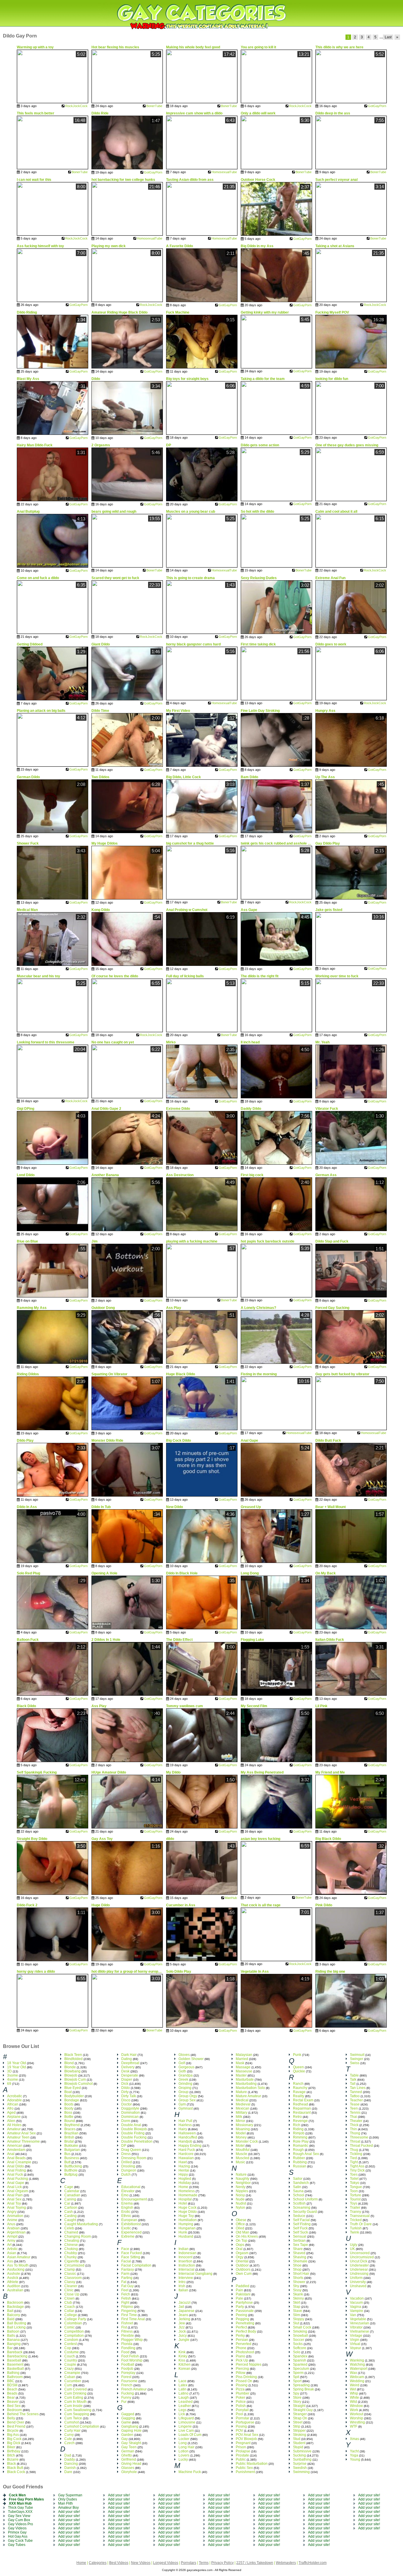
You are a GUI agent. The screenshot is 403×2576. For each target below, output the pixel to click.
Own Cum (244, 2274)
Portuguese (245, 2422)
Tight (354, 2162)
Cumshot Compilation (82, 2426)
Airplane (14, 2117)
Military (241, 2113)
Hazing (184, 2166)
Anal (11, 2154)
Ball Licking (16, 2327)
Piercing (242, 2369)
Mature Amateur (248, 2096)
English (127, 2208)
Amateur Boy (68, 2508)
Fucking (128, 2393)
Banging (14, 2344)
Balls (11, 2336)
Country (71, 2360)
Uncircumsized (362, 2257)
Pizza (240, 2389)
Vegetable (358, 2319)
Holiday (185, 2183)
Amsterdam (16, 2150)
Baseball (14, 2360)
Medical (242, 2100)
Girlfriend (129, 2459)
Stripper (299, 2431)
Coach (70, 2307)
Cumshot (72, 2422)
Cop (68, 2348)
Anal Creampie (19, 2162)
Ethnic (126, 2216)
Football (128, 2364)
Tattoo (355, 2096)
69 (9, 2084)
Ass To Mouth (18, 2265)
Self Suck (300, 2232)
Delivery (128, 2067)
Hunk (183, 2232)
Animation (15, 2216)
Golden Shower (191, 2059)
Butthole (71, 2170)
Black (12, 2464)
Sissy (297, 2290)
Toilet (354, 2179)
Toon (354, 2191)
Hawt (183, 2162)
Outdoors (243, 2269)
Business (72, 2158)
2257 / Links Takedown (255, 2563)
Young (355, 2459)
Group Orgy (188, 2096)
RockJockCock (76, 106)
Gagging (128, 2418)
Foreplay (128, 2373)
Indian (184, 2249)
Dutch (126, 2174)
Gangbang (130, 2426)
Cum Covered (76, 2389)
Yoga (354, 2455)
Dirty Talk (129, 2096)
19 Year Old (17, 2067)
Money (241, 2137)
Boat (68, 2092)
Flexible (128, 2336)
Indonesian (187, 2253)
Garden (127, 2435)
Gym (182, 2104)
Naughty (243, 2179)
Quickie (299, 2071)
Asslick (13, 2278)
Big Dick (14, 2443)
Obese (241, 2220)
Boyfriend (72, 2125)
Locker (184, 2439)
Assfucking (16, 2269)
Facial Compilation (136, 2265)
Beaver (13, 2402)
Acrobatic (15, 2096)
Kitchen (185, 2364)
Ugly (354, 2245)
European (129, 2220)
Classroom (73, 2278)
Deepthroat (130, 2063)
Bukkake (71, 2146)
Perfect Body (246, 2331)
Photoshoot (245, 2352)
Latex (183, 2385)
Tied (353, 2158)
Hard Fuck (187, 2150)
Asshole (14, 2274)
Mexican (243, 2108)
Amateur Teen (18, 2137)
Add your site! (69, 2512)
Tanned (356, 2092)
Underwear (359, 2269)
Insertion (185, 2261)
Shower (299, 2282)
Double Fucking (134, 2137)
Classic (70, 2274)
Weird (355, 2385)
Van (353, 2315)
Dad (68, 2455)
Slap (297, 2307)
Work (354, 2410)
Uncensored (360, 2253)
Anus (11, 2224)
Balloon (13, 2331)
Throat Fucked (361, 2146)
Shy (296, 2286)
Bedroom (14, 2410)
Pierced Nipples (249, 2364)
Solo (297, 2352)
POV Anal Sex (247, 2435)
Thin (353, 2129)
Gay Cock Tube (20, 2541)
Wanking (357, 2360)
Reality (299, 2096)
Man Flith (65, 2503)
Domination (131, 2113)
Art (9, 2245)
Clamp (70, 2269)
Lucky (183, 2459)
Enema (127, 2203)
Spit (296, 2377)
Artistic (12, 2249)
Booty (69, 2108)
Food (125, 2352)
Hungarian (187, 2228)
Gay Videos (17, 2528)
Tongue (356, 2187)
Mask (240, 2063)
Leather (185, 2406)
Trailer (355, 2208)
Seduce (299, 2216)
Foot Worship (132, 2360)
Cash (69, 2212)
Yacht (354, 2451)
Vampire (357, 2311)
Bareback (15, 2352)
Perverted (244, 2344)
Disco (126, 2100)
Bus (67, 2154)
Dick (125, 2084)
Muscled (243, 2158)
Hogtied (185, 2179)
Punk (297, 2055)
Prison (241, 2447)
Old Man (243, 2232)
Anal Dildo (15, 2166)
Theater (356, 2121)
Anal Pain (15, 2195)
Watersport (359, 2369)
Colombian (73, 2323)
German (128, 2451)
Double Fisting (133, 2133)
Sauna (298, 2191)
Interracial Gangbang (195, 2274)
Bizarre (13, 2459)
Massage (243, 2067)
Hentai (184, 2170)
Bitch (11, 2455)
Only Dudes (68, 2499)
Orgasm (242, 2253)
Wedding (357, 2381)
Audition (14, 2286)
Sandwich (301, 2183)
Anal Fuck (15, 2174)
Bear (11, 2398)
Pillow (241, 2373)
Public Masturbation (252, 2464)
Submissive (302, 2451)
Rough (298, 2150)
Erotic (126, 2212)
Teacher (356, 2100)
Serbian (299, 2241)
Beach (12, 2389)
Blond (69, 2063)
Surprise (300, 2464)
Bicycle (13, 2431)
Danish (70, 2468)
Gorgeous (186, 2067)
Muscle (241, 2154)
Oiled (240, 2228)
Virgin (355, 2340)
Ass (10, 2261)
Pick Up (242, 2360)
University (358, 2282)
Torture (356, 2195)
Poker (240, 2398)
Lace (182, 2381)
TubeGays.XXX (20, 2512)
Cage (69, 2187)
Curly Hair (72, 2431)
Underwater (359, 2265)
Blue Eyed (73, 2088)
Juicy (183, 2336)
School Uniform (305, 2199)
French (127, 2385)
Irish (182, 2286)
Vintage (356, 2336)
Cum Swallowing (78, 2410)
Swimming (301, 2472)
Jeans (183, 2315)
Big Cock (14, 2439)
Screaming (302, 2208)
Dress (126, 2154)
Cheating (72, 2241)
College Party (75, 2319)
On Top (241, 2241)
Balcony (14, 2315)
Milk (239, 2117)
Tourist (355, 2199)
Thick (354, 2125)
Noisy (240, 2195)
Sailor (298, 2179)
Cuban (70, 2377)
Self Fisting (302, 2224)
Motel (240, 2146)
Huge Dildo (188, 2212)
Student (299, 2443)
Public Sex (244, 2468)
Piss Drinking (246, 2377)
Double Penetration (137, 2141)
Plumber (243, 2393)
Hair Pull (185, 2121)
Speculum (301, 2369)
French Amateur (134, 2389)
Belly (11, 2418)
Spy (296, 2393)
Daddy (70, 2459)
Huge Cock (187, 2208)
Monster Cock (247, 2141)
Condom (71, 2340)
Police (241, 2402)
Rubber (299, 2158)
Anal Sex (14, 2199)
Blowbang (72, 2071)
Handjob (185, 2141)
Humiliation (188, 2220)
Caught (70, 2220)
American (15, 2146)
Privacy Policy (222, 2563)
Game (126, 2422)
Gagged (128, 2414)
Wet (353, 2389)
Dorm (126, 2121)
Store (297, 2398)
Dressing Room (134, 2158)
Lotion (184, 2451)
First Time (129, 2315)
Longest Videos (166, 2563)
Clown (69, 2298)
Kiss (182, 2360)
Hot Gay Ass (18, 2536)
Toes (354, 2174)
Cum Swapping (77, 2414)
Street (298, 2422)
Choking (71, 2249)
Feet (125, 2290)
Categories (98, 2563)
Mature (241, 2092)
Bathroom (15, 2377)
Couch (70, 2356)
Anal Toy (14, 2203)
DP (124, 2146)
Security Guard (305, 2212)
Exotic (126, 2228)
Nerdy (241, 2187)
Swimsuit (357, 2055)
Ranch (298, 2084)
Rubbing (300, 2162)
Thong (355, 2133)
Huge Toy (186, 2216)
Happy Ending (190, 2146)
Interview (186, 2278)
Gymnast (186, 2108)
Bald (11, 2319)
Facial (126, 2261)
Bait (10, 2311)
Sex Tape (300, 2245)
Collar (69, 2311)
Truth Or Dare (361, 2224)
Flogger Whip (132, 2340)
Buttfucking (73, 2166)
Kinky (183, 2356)
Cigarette (72, 2261)
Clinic (69, 2290)
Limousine (187, 2422)
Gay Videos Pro (21, 2524)
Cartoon (71, 2208)
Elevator (128, 2191)
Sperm (298, 2373)
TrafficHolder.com (313, 2563)
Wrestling (357, 2422)
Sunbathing (302, 2459)
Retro (297, 2117)
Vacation (357, 2298)
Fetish (126, 2298)
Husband (186, 2236)
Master (241, 2075)
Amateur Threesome (23, 2141)
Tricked (356, 2220)
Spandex (300, 2356)
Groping (185, 2088)
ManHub (231, 1898)
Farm (125, 2274)
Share (298, 2249)
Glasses (128, 2468)
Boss (68, 2113)
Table (354, 2075)
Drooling (128, 2166)
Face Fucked (132, 2253)
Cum (68, 2385)
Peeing (241, 2315)
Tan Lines (358, 2088)
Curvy (69, 2435)
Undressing (359, 2274)
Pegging (243, 2319)
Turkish (356, 2228)
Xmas (354, 2439)
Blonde (70, 2067)
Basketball (15, 2369)
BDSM (12, 2385)
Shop (297, 2269)
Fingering (129, 2311)
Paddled (243, 2286)
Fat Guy (127, 2286)
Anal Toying (17, 2208)
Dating (127, 2059)
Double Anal (131, 2125)
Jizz (182, 2327)
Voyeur (356, 2348)
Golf (182, 2063)
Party (240, 2307)
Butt (67, 2162)
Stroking (300, 2435)
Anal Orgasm (18, 2191)
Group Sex (187, 2100)
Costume (72, 2352)
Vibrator (356, 2327)
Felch (126, 2294)
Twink (354, 2232)
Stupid (298, 2447)
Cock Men (17, 2495)
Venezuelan (359, 2323)
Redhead (300, 2104)
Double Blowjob (134, 2129)
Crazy (69, 2369)
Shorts (298, 2278)
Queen (298, 2067)
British (69, 2137)
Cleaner (71, 2286)
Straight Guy (303, 2410)
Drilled (127, 2162)
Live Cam (186, 2431)
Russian (300, 2166)
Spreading (301, 2385)
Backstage (15, 2307)
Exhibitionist (131, 2224)
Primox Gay (17, 2532)
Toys (354, 2203)
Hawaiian (186, 2158)
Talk (353, 2080)
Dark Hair (129, 2055)
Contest (71, 2344)
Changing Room (78, 2236)
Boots (69, 2104)
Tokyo (355, 2183)
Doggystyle (130, 2108)
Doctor (127, 2104)
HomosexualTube (224, 172)
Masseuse (244, 2071)
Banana (13, 2340)
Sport (297, 2381)
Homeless (187, 2191)
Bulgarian (72, 2150)
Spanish (300, 2360)
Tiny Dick (357, 2170)
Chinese (71, 2245)
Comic (69, 2327)
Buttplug (71, 2174)
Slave (298, 2311)
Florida (127, 2344)
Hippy (183, 2174)
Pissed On (244, 2381)
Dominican (130, 2117)
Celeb (69, 2228)
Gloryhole (129, 2472)
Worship (357, 2418)
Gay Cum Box (19, 2520)
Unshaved (358, 2286)
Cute (68, 2439)
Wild (353, 2402)
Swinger (357, 2059)
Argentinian (16, 2232)
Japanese (186, 2311)
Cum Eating (74, 2398)
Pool (239, 2414)
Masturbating (246, 2084)
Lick (182, 2414)
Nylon (240, 2208)
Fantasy (128, 2269)
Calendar (72, 2191)
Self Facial (301, 2220)
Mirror (240, 2121)
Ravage (299, 2092)
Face (125, 2249)
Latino (184, 2393)
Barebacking (17, 2356)
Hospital (185, 2199)
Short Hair (301, 2274)
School (299, 2195)
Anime (12, 2220)
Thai (353, 2117)
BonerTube (154, 106)
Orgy (240, 2257)
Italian (183, 2290)
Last (388, 37)
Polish (241, 2406)
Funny (126, 2398)
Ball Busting (17, 2323)
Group (184, 2092)
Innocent (185, 2257)
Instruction (187, 2265)
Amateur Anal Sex (21, 2133)
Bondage (72, 2100)
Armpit (12, 2236)
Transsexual (360, 2216)
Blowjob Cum (75, 2080)
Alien (11, 2121)
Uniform (356, 2278)
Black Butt (15, 2468)
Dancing (71, 2464)
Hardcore (186, 2154)
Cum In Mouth (76, 2402)
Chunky (71, 2257)
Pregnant (243, 2443)
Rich (297, 2125)
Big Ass (13, 2435)
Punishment (245, 2472)
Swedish (300, 2468)
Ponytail (242, 2410)
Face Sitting (131, 2257)
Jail (181, 2307)
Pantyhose (244, 2303)
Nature (241, 2174)
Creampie (72, 2373)
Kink (182, 2352)
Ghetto (127, 2455)
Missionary (244, 2125)
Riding (298, 2129)
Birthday (14, 2451)
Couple (70, 2364)
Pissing (242, 2385)
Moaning (243, 2129)
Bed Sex (14, 2406)
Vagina (356, 2307)
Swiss (355, 2063)
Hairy (183, 2129)
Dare (68, 2472)
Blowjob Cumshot (78, 2084)
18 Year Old (17, 2063)
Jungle (184, 2340)
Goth (182, 2071)
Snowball (300, 2336)
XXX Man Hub (20, 2503)
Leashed (186, 2402)
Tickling (356, 2154)
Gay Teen (129, 2447)
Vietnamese (359, 2331)
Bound (70, 2121)
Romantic (301, 2146)
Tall (353, 2084)
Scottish (299, 2203)
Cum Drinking (75, 2393)
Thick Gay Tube (21, 2508)
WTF (354, 2426)
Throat (355, 2141)
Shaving (300, 2257)
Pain (239, 2290)
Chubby (71, 2253)
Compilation (74, 2336)
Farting (127, 2278)
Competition (74, 2331)
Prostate (242, 2455)
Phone (241, 2348)
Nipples (242, 2191)
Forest (126, 2377)
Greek (183, 2080)
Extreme (128, 2236)
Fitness (127, 2331)
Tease (355, 2104)
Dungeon (129, 2170)
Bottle (69, 2117)
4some (13, 2080)
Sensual (300, 2236)
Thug (354, 2150)
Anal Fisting (17, 2170)
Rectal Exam (303, 2100)
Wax (353, 2373)
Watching (357, 2364)
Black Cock (16, 2472)
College (71, 2315)
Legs (182, 2410)
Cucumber (73, 2381)
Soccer (299, 2340)
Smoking (300, 2331)
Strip (297, 2426)
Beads (12, 2393)
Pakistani (243, 2294)
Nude (240, 2199)
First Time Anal (133, 2319)
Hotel (183, 2203)
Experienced (131, 2232)
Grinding (185, 2084)
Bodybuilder (74, 2096)
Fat (124, 2282)
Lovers (184, 2455)
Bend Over (16, 2422)
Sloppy (299, 2319)
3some (13, 2075)
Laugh (184, 2398)
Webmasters (286, 2563)
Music (240, 2162)
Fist (124, 2327)
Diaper (127, 2080)
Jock (182, 2331)
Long (183, 2443)
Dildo (126, 2088)
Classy (70, 2282)
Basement (15, 2364)
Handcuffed (188, 2137)
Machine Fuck (190, 2472)
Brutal (69, 2141)
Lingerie (185, 2426)
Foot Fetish (130, 2356)
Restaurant (302, 2113)
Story (297, 2402)
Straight (299, 2406)
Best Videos (119, 2563)
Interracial (186, 2269)
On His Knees (247, 2236)
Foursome (129, 2381)
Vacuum (356, 2303)
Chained (71, 2232)
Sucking (299, 2455)
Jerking (184, 2319)
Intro (182, 2282)
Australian (15, 2290)
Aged (11, 2113)
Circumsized (74, 2265)
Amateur (14, 2129)
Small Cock (302, 2327)
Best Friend (16, 2426)
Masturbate (245, 2080)
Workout (357, 2414)
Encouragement (134, 2199)
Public (241, 2459)
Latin (182, 2389)
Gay (124, 2439)
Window (356, 2406)
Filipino (127, 2307)
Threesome (359, 2137)
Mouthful (243, 2150)
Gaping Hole (131, 2431)
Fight (125, 2303)
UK (352, 2249)
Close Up (72, 2294)
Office (240, 2224)
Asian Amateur (19, 2257)
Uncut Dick (359, 2261)
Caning (70, 2199)
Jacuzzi (185, 2303)
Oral (239, 2249)
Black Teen (73, 2055)
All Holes (14, 2125)
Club (68, 2303)
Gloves (184, 2055)
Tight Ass (357, 2166)
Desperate (130, 2075)
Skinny (298, 2298)
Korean (184, 2369)
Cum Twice (73, 2418)
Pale (239, 2298)
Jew (182, 2323)
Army (11, 2241)
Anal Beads (16, 2158)
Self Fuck (300, 2228)
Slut (296, 2323)
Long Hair (186, 2447)
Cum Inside (73, 2406)
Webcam (357, 2377)
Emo (125, 2195)
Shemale (300, 2261)
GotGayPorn (377, 106)
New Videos (141, 2563)
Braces (70, 2129)
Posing (241, 2426)
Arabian (13, 2228)
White (354, 2398)
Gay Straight (131, 2443)
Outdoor (242, 2265)
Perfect (241, 2327)
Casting (71, 2216)
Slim (296, 2315)
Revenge (300, 2121)
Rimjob (299, 2133)
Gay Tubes (17, 2545)
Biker (11, 2447)
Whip (354, 2393)
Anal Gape (16, 2183)
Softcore (300, 2348)
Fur (124, 2402)
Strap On (300, 2418)
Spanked (300, 2364)
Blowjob (71, 2075)
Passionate (245, 2311)
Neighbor (243, 2183)
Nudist (241, 2203)
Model (241, 2133)
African (13, 2104)
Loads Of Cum (190, 2435)
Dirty (125, 2092)
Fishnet (127, 2323)
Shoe (297, 2265)
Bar (10, 2348)
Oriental (242, 2261)
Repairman (302, 2108)
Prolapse (243, 2451)
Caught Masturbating (81, 2224)
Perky (240, 2336)
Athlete (13, 2282)
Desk (125, 2071)
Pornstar (243, 2418)
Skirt (296, 2303)
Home (183, 2187)
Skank (298, 2294)
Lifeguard (186, 2418)
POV (239, 2431)
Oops (240, 2245)
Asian (12, 2253)
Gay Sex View (19, 2516)
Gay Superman (70, 2495)
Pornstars (189, 2563)
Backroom (15, 2303)
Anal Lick (14, 2187)
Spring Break (303, 2389)
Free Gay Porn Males (26, 2499)
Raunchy (300, 2088)
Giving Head (131, 2464)
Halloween (187, 2133)
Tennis (355, 2113)
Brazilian (71, 2133)
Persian (242, 2340)
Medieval (243, 2104)
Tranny (356, 2212)
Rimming (300, 2137)
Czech (69, 2443)
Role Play (301, 2141)
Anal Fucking (18, 2179)
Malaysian (244, 2055)
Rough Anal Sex (306, 2154)
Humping (186, 2224)
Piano (240, 2356)
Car (67, 2203)
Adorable (14, 2100)
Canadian (72, 2195)
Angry (12, 2212)
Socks (298, 2344)
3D (9, 2071)
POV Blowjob (246, 2439)
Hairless (185, 2125)
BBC (11, 2381)
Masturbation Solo (250, 2088)
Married (242, 2059)
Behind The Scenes (23, 2414)
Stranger (300, 2414)
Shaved (299, 2253)
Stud (297, 2439)
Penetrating (245, 2323)
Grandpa (186, 2075)
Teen (354, 2108)
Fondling (128, 2348)
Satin (297, 2187)
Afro (10, 2108)
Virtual (355, 2344)
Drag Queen (131, 2150)
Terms (204, 2563)
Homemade (188, 2195)
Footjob (127, 2369)
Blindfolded (73, 2059)
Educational (131, 2187)
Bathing (13, 2373)
